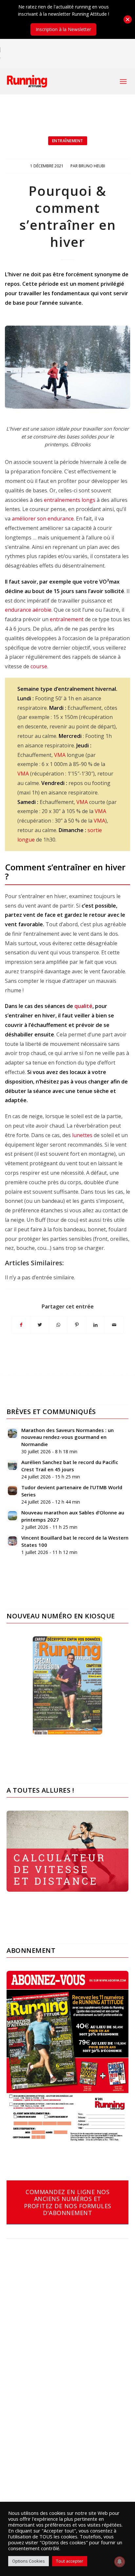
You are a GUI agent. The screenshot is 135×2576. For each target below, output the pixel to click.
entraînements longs (69, 500)
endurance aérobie (28, 610)
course (39, 666)
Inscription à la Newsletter (63, 29)
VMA (60, 755)
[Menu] (123, 81)
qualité (83, 1006)
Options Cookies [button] (29, 2561)
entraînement (67, 619)
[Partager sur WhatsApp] (58, 1325)
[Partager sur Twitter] (40, 1325)
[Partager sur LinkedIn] (96, 1325)
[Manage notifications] (120, 2562)
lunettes (82, 1135)
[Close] (128, 19)
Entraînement (68, 141)
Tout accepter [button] (70, 2561)
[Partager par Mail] (114, 1325)
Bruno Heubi (92, 166)
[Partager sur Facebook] (21, 1325)
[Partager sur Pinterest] (77, 1325)
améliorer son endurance (43, 519)
